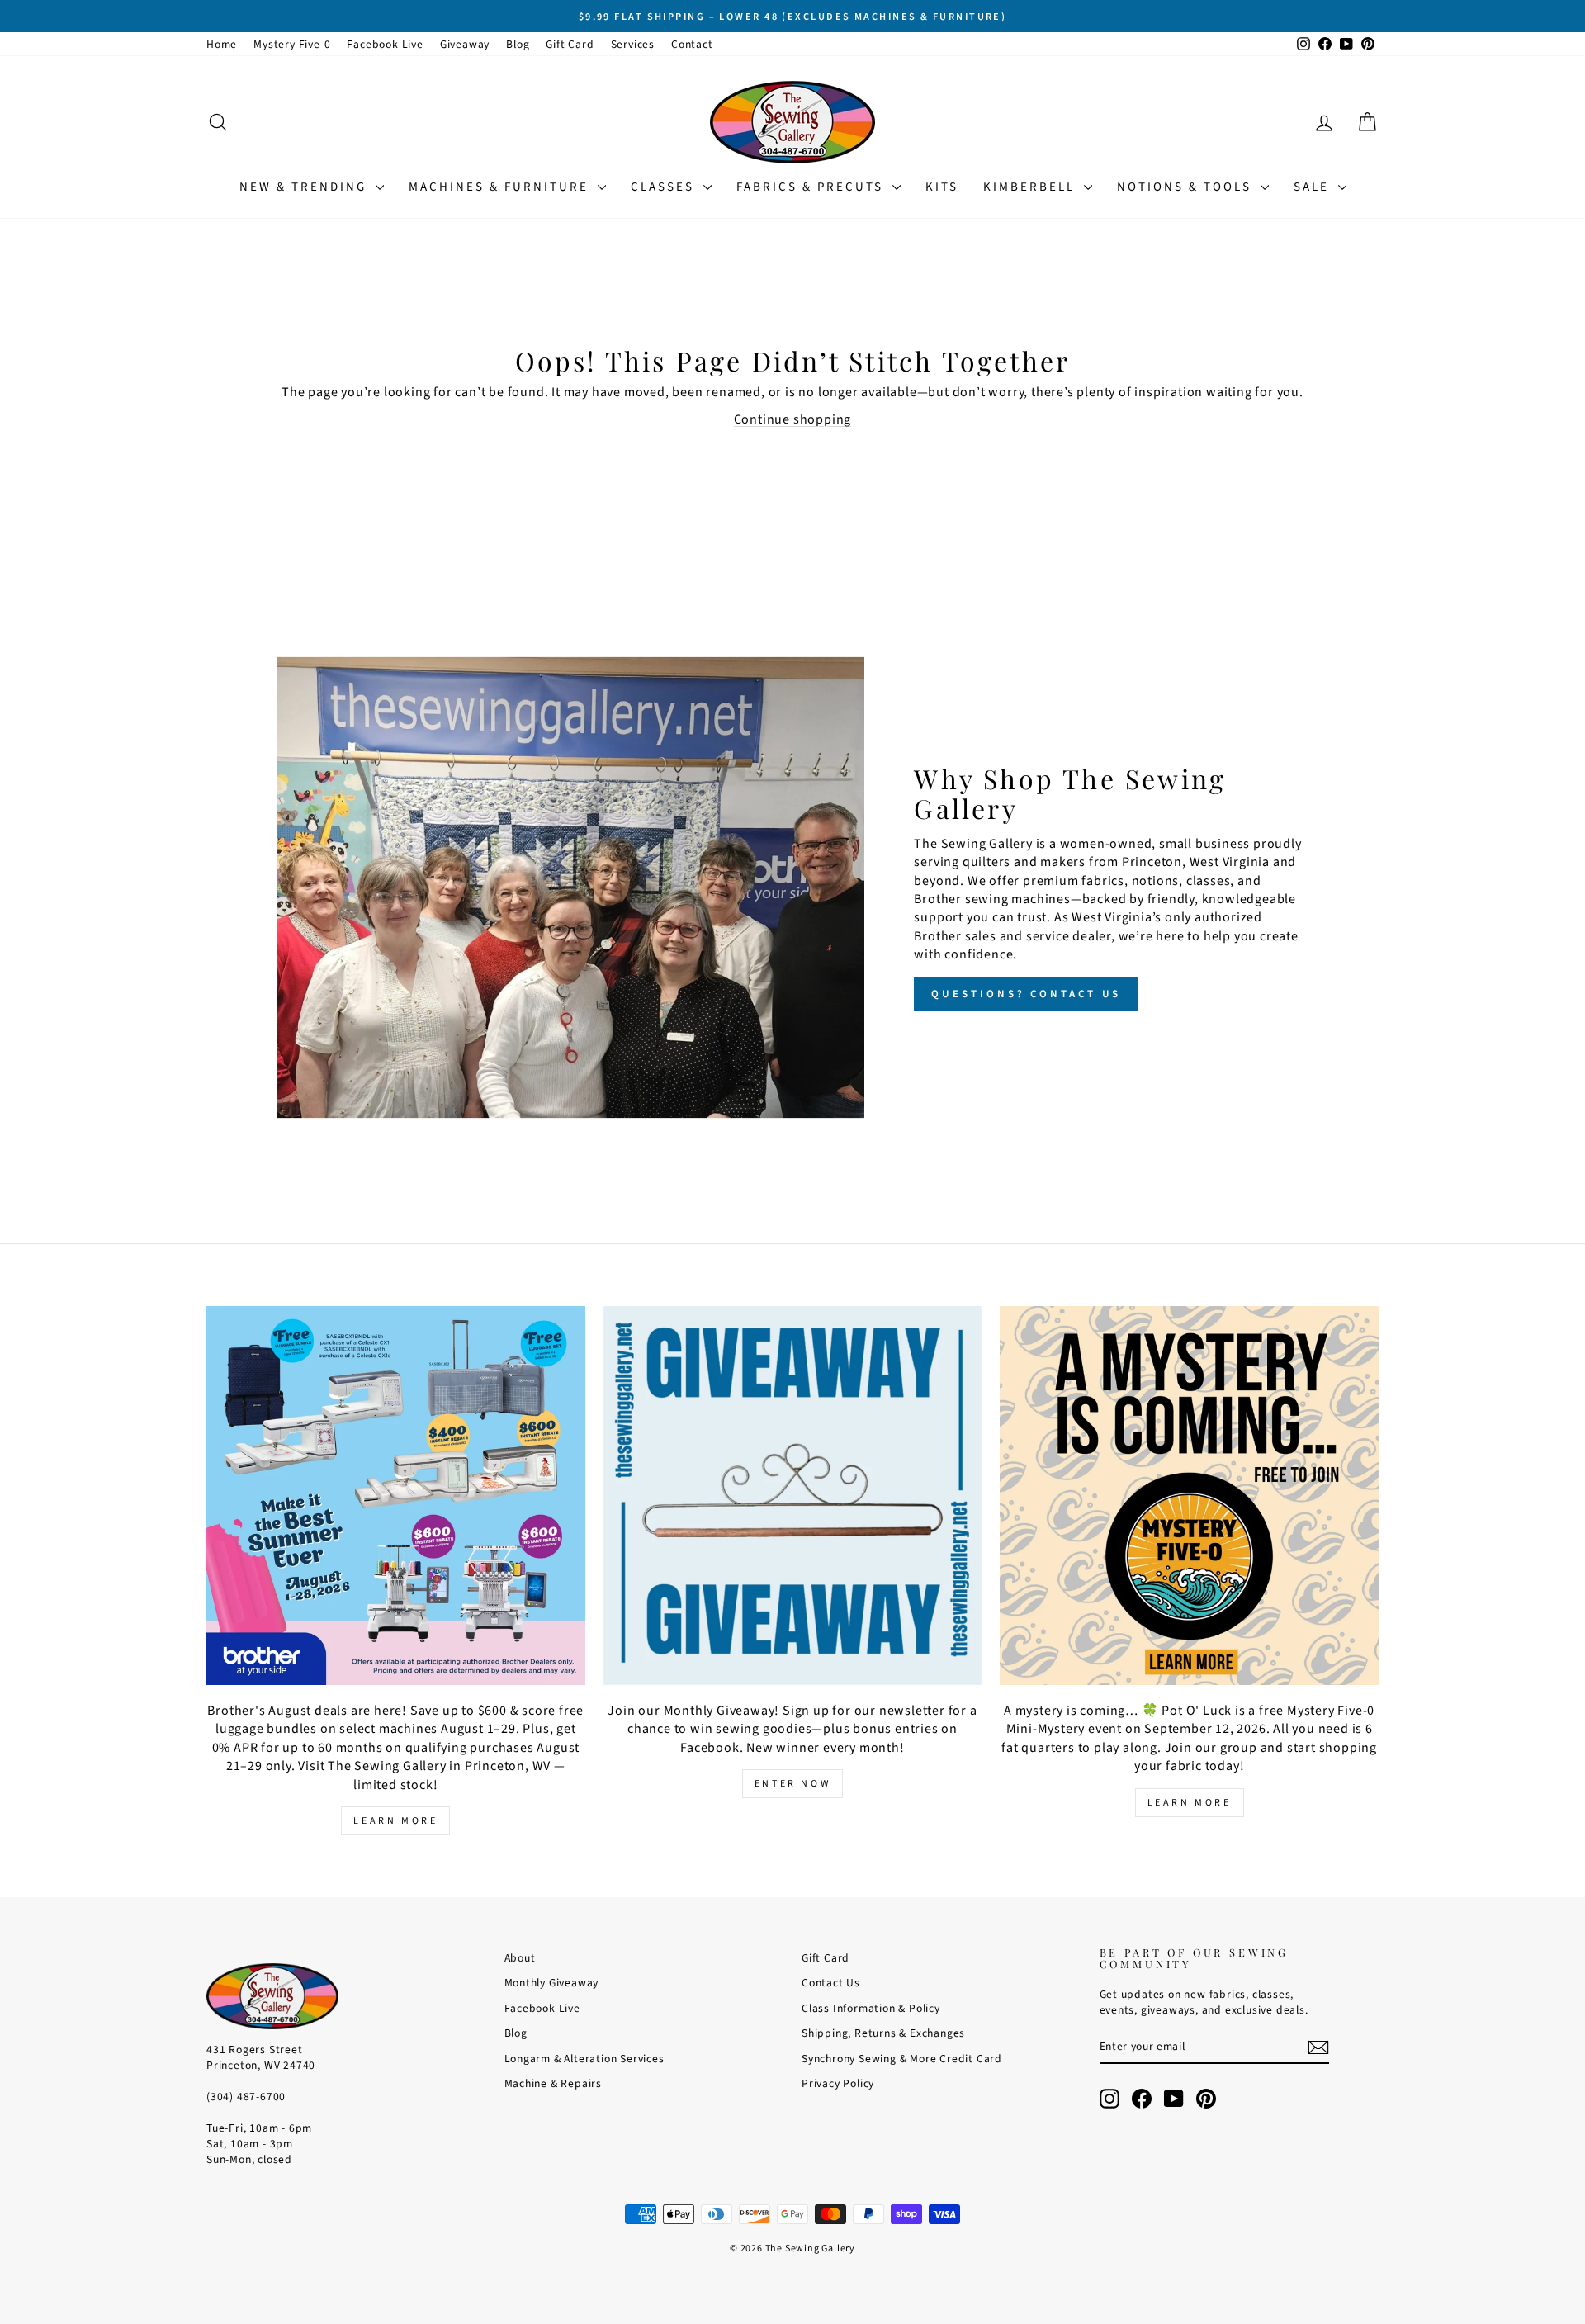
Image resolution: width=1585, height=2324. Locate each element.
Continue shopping (793, 419)
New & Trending (305, 187)
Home (222, 44)
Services (633, 44)
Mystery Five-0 (292, 44)
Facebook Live (385, 44)
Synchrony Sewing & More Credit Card (902, 2059)
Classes (665, 187)
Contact (692, 44)
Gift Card (570, 44)
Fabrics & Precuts (812, 187)
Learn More (395, 1821)
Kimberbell (1031, 187)
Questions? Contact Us (1026, 994)
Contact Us (831, 1983)
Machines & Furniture (501, 187)
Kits (942, 187)
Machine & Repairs (554, 2083)
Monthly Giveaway (552, 1983)
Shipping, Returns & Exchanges (883, 2033)
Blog (518, 44)
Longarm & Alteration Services (584, 2059)
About (520, 1958)
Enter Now (792, 1784)
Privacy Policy (838, 2083)
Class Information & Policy (871, 2008)
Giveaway (465, 44)
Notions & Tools (1187, 187)
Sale (1314, 187)
